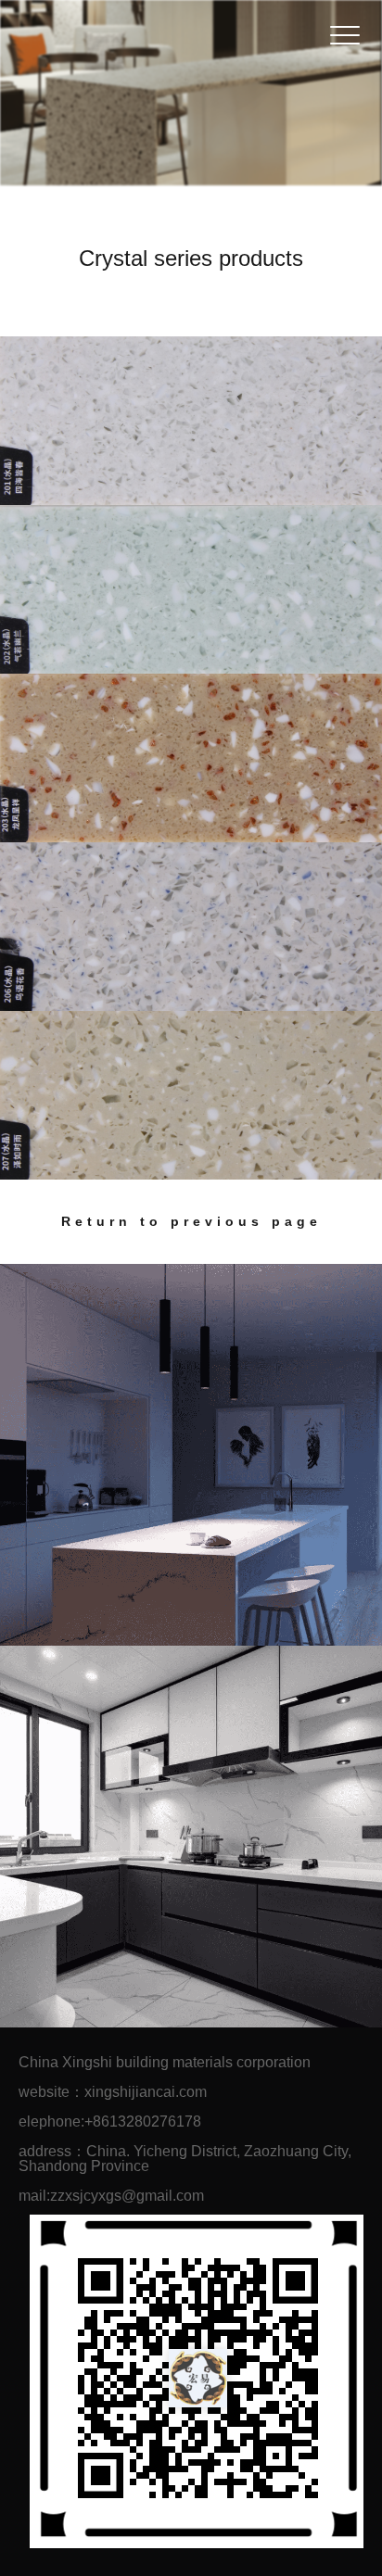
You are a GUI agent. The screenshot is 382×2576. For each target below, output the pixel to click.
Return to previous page (191, 1221)
